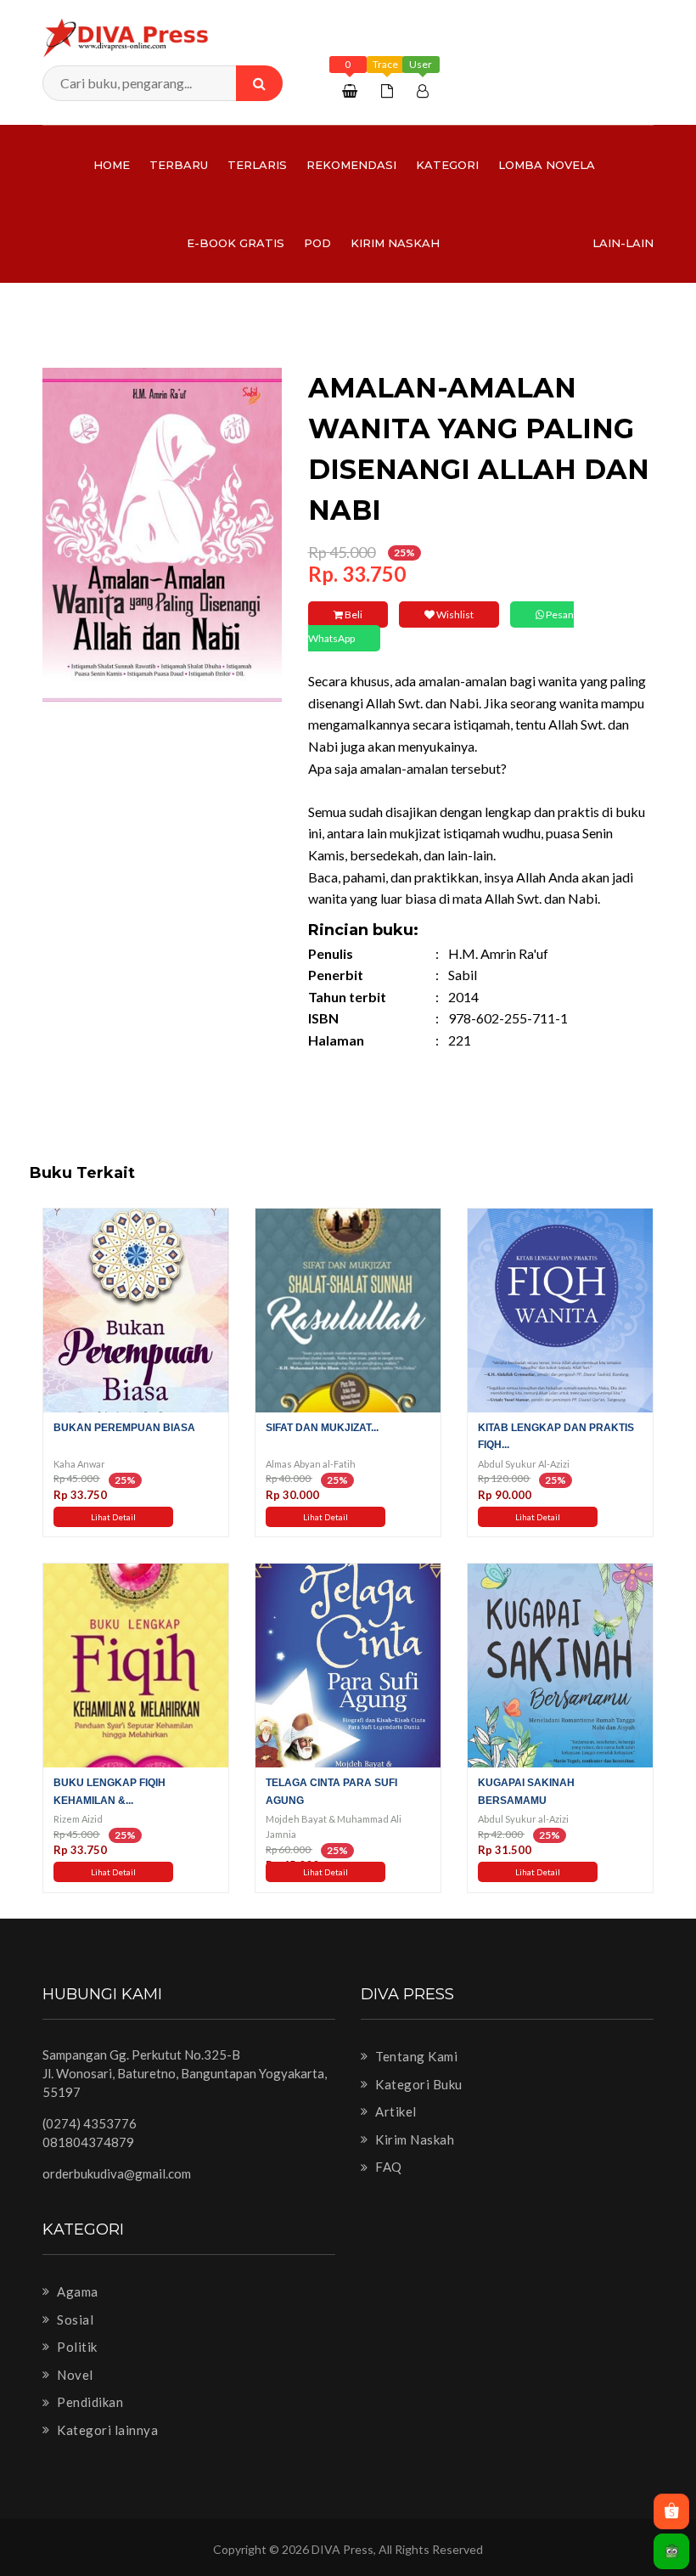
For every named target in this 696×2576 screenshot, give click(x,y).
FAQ (387, 2167)
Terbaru (179, 165)
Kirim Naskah (395, 243)
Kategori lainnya (106, 2430)
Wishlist (454, 614)
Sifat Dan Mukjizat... (322, 1428)
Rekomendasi (351, 165)
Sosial (74, 2320)
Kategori (447, 165)
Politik (76, 2347)
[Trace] (389, 90)
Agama (76, 2291)
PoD (317, 243)
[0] (352, 90)
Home (112, 165)
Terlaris (257, 165)
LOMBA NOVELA (547, 165)
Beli (353, 614)
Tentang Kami (415, 2056)
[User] (425, 90)
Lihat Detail (113, 1517)
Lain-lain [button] (623, 243)
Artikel (395, 2111)
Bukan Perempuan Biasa (124, 1428)
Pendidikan (89, 2402)
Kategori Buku (418, 2084)
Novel (74, 2375)
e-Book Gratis (236, 243)
